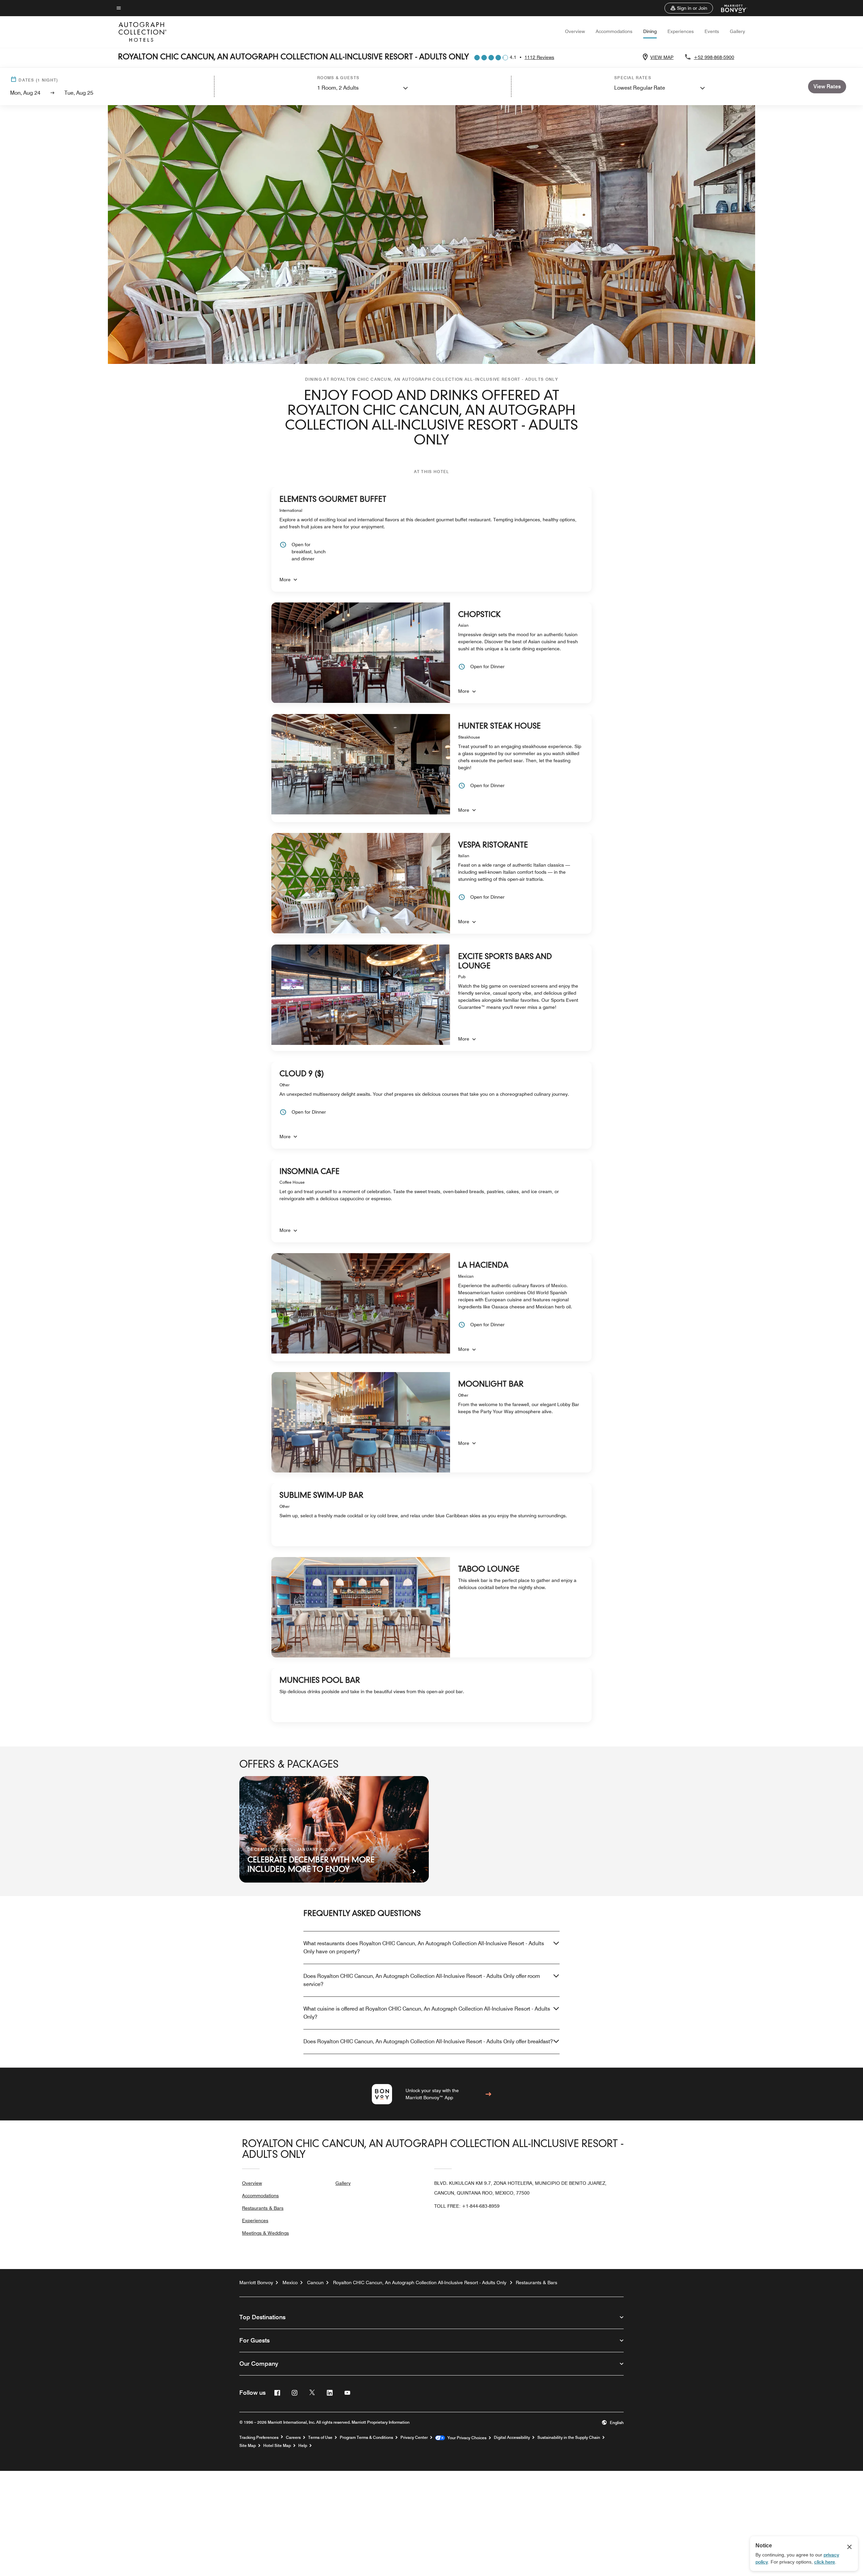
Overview (575, 31)
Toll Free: (467, 2206)
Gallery (737, 31)
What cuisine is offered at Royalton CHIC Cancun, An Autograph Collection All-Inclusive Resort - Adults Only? (427, 2013)
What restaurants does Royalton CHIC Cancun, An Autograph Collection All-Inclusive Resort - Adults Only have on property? (424, 1947)
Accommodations (614, 31)
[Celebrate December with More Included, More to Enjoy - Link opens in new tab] (334, 1829)
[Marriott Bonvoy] (730, 8)
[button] (689, 8)
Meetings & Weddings (265, 2233)
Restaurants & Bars (263, 2208)
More (285, 580)
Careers (293, 2438)
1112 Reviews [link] (539, 57)
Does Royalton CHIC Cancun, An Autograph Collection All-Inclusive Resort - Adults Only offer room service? (422, 1980)
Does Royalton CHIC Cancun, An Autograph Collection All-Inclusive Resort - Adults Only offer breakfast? (428, 2041)
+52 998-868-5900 (714, 57)
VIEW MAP (662, 57)
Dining (650, 31)
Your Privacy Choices (466, 2438)
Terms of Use (320, 2438)
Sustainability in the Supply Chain (569, 2438)
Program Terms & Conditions (366, 2438)
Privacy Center (414, 2438)
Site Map (248, 2446)
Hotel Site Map (277, 2446)
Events (712, 31)
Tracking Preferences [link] (259, 2438)
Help (303, 2446)
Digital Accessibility (512, 2438)
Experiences (681, 31)
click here (825, 2562)
